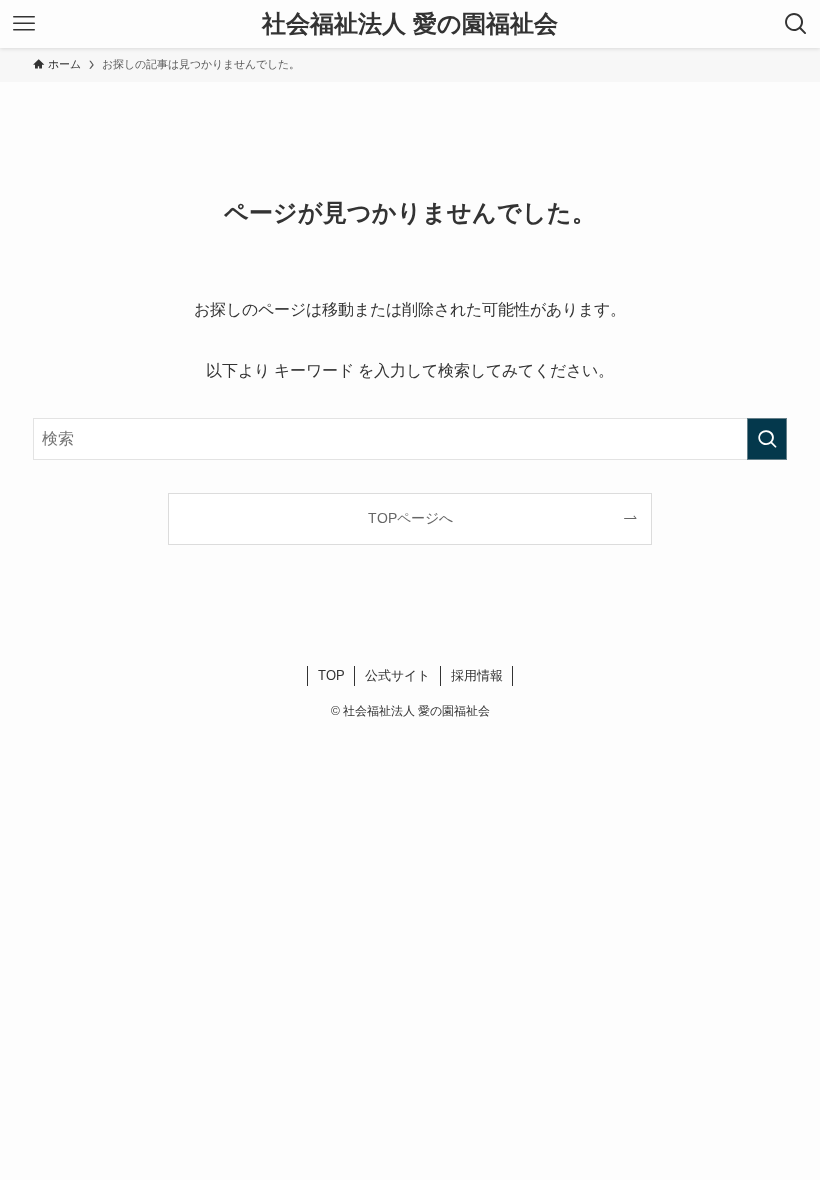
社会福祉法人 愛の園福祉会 (410, 24)
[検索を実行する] (767, 439)
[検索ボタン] (796, 24)
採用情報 (477, 675)
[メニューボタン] (24, 24)
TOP (331, 675)
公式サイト (397, 675)
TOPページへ (410, 518)
